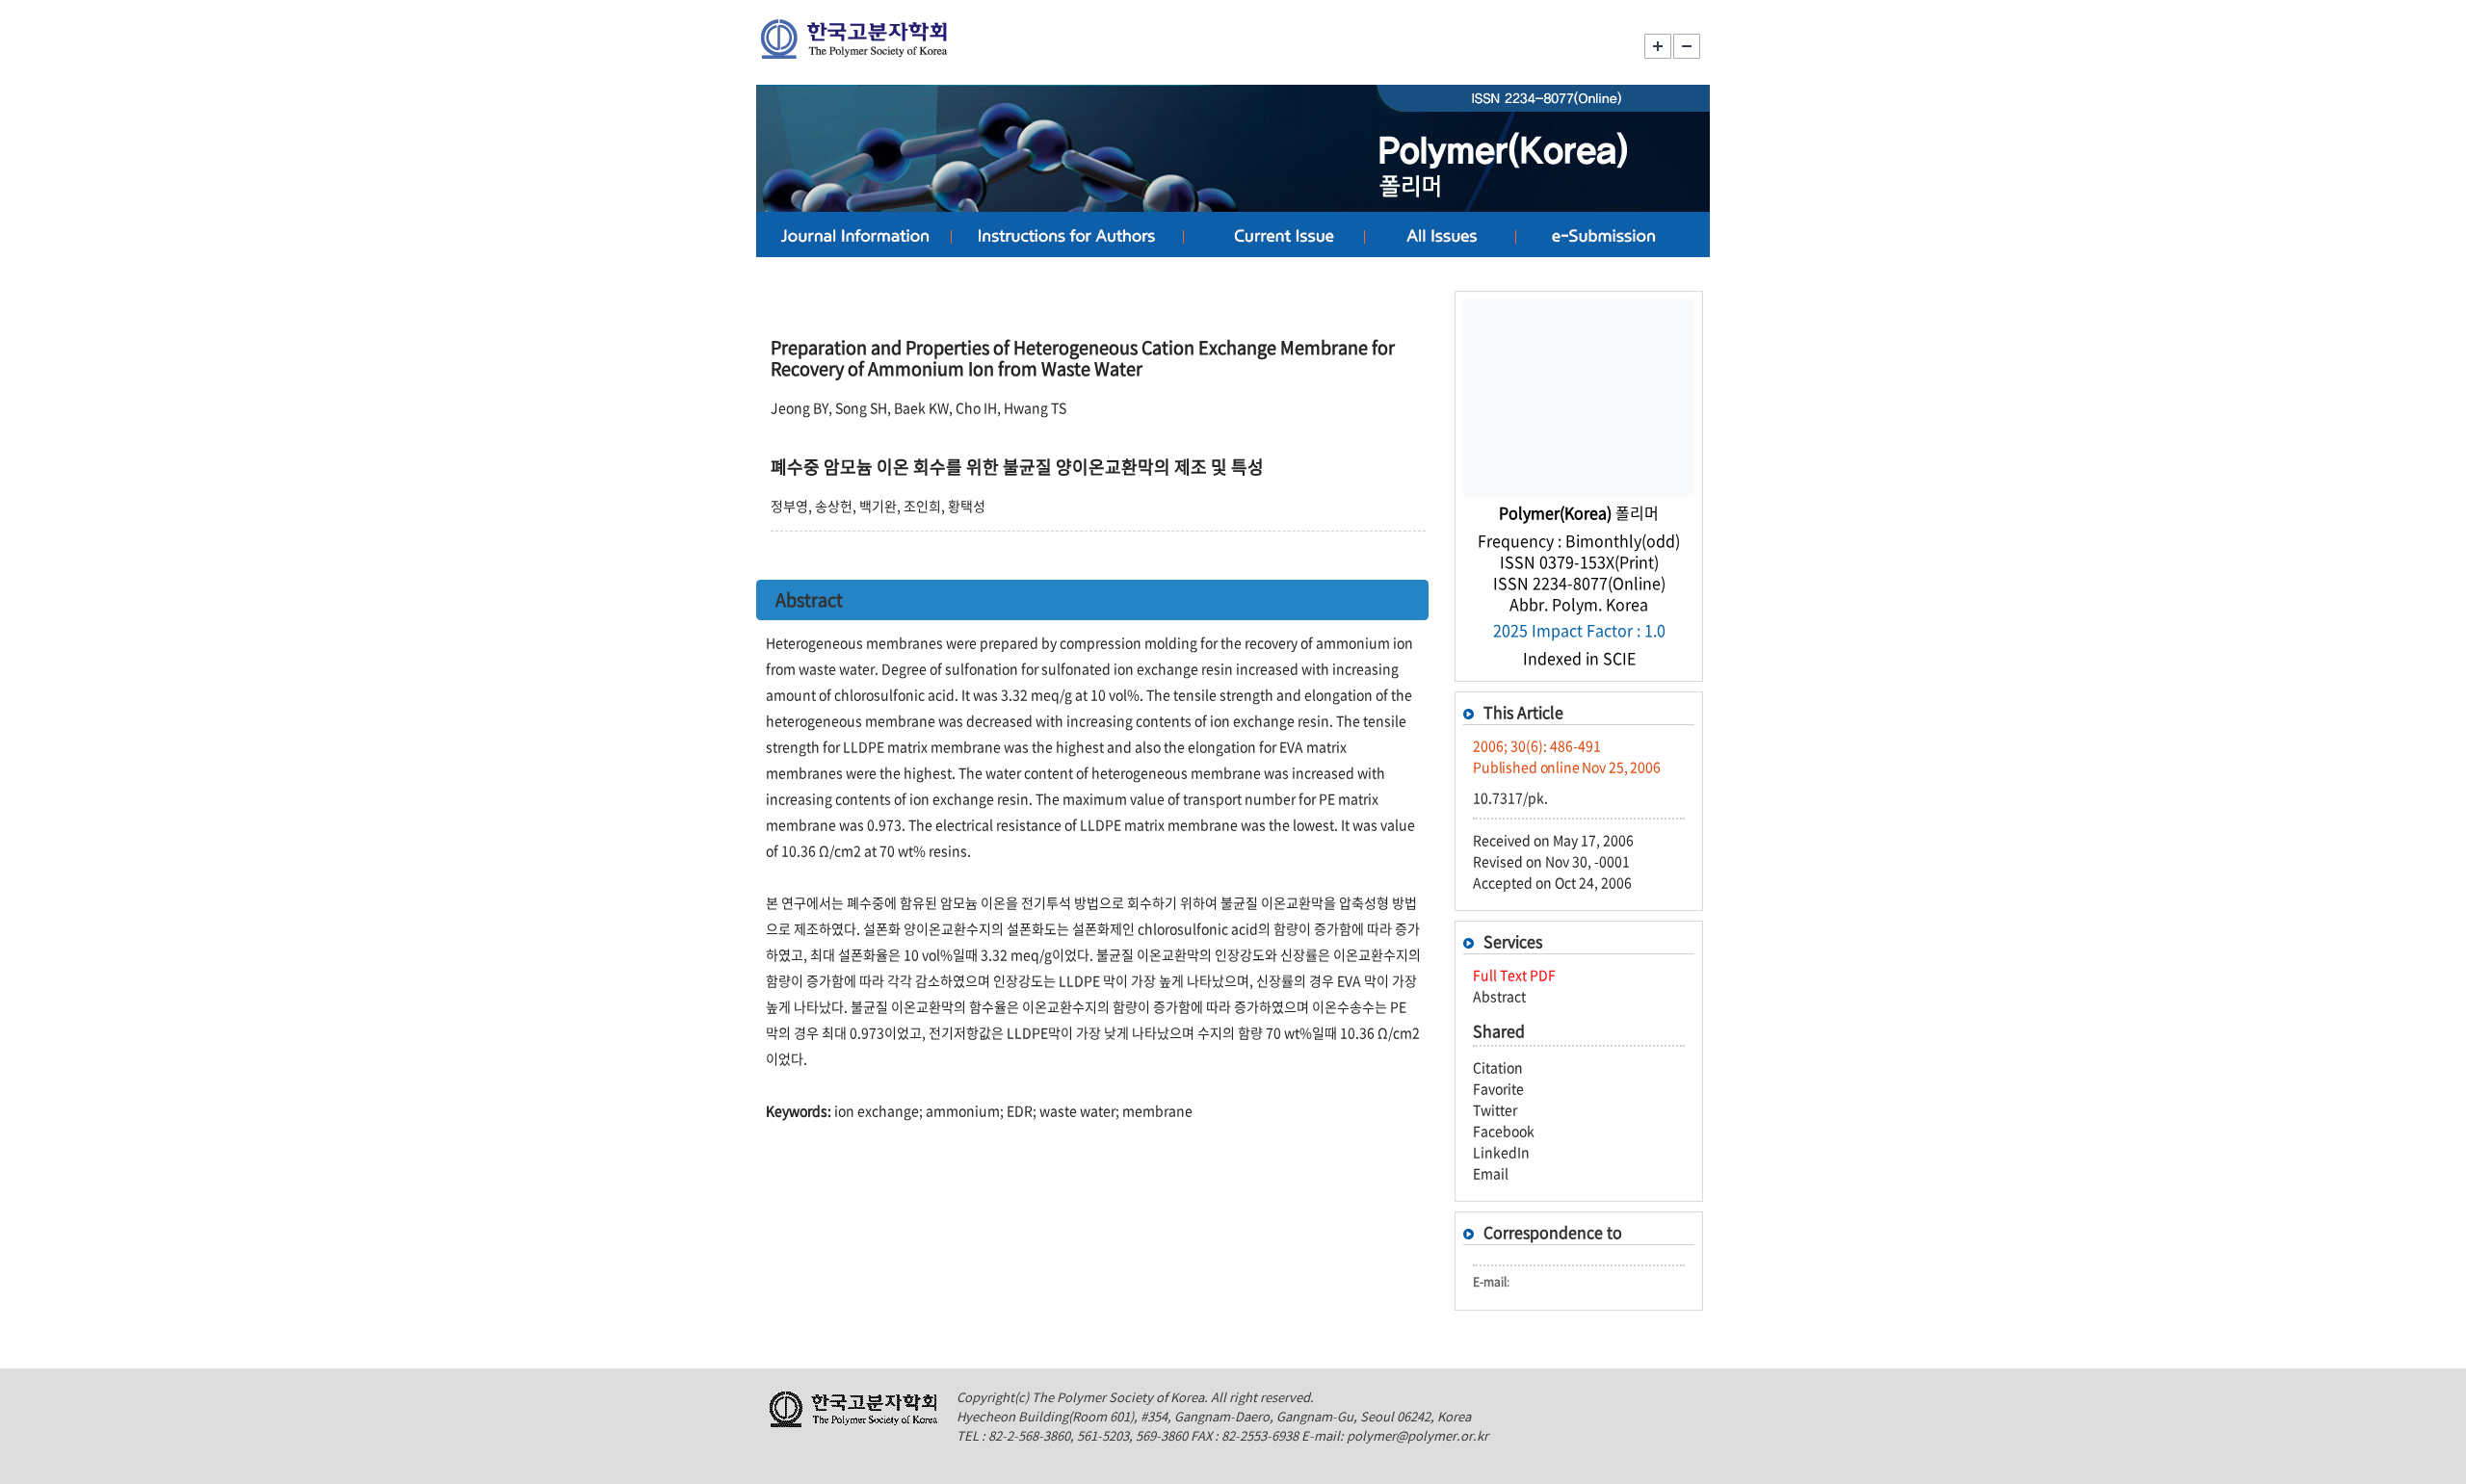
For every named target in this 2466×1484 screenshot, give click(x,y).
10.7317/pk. (1510, 797)
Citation (1498, 1067)
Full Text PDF (1514, 975)
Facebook (1504, 1131)
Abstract (1499, 996)
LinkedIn (1501, 1152)
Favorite (1498, 1088)
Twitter (1495, 1109)
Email (1491, 1173)
